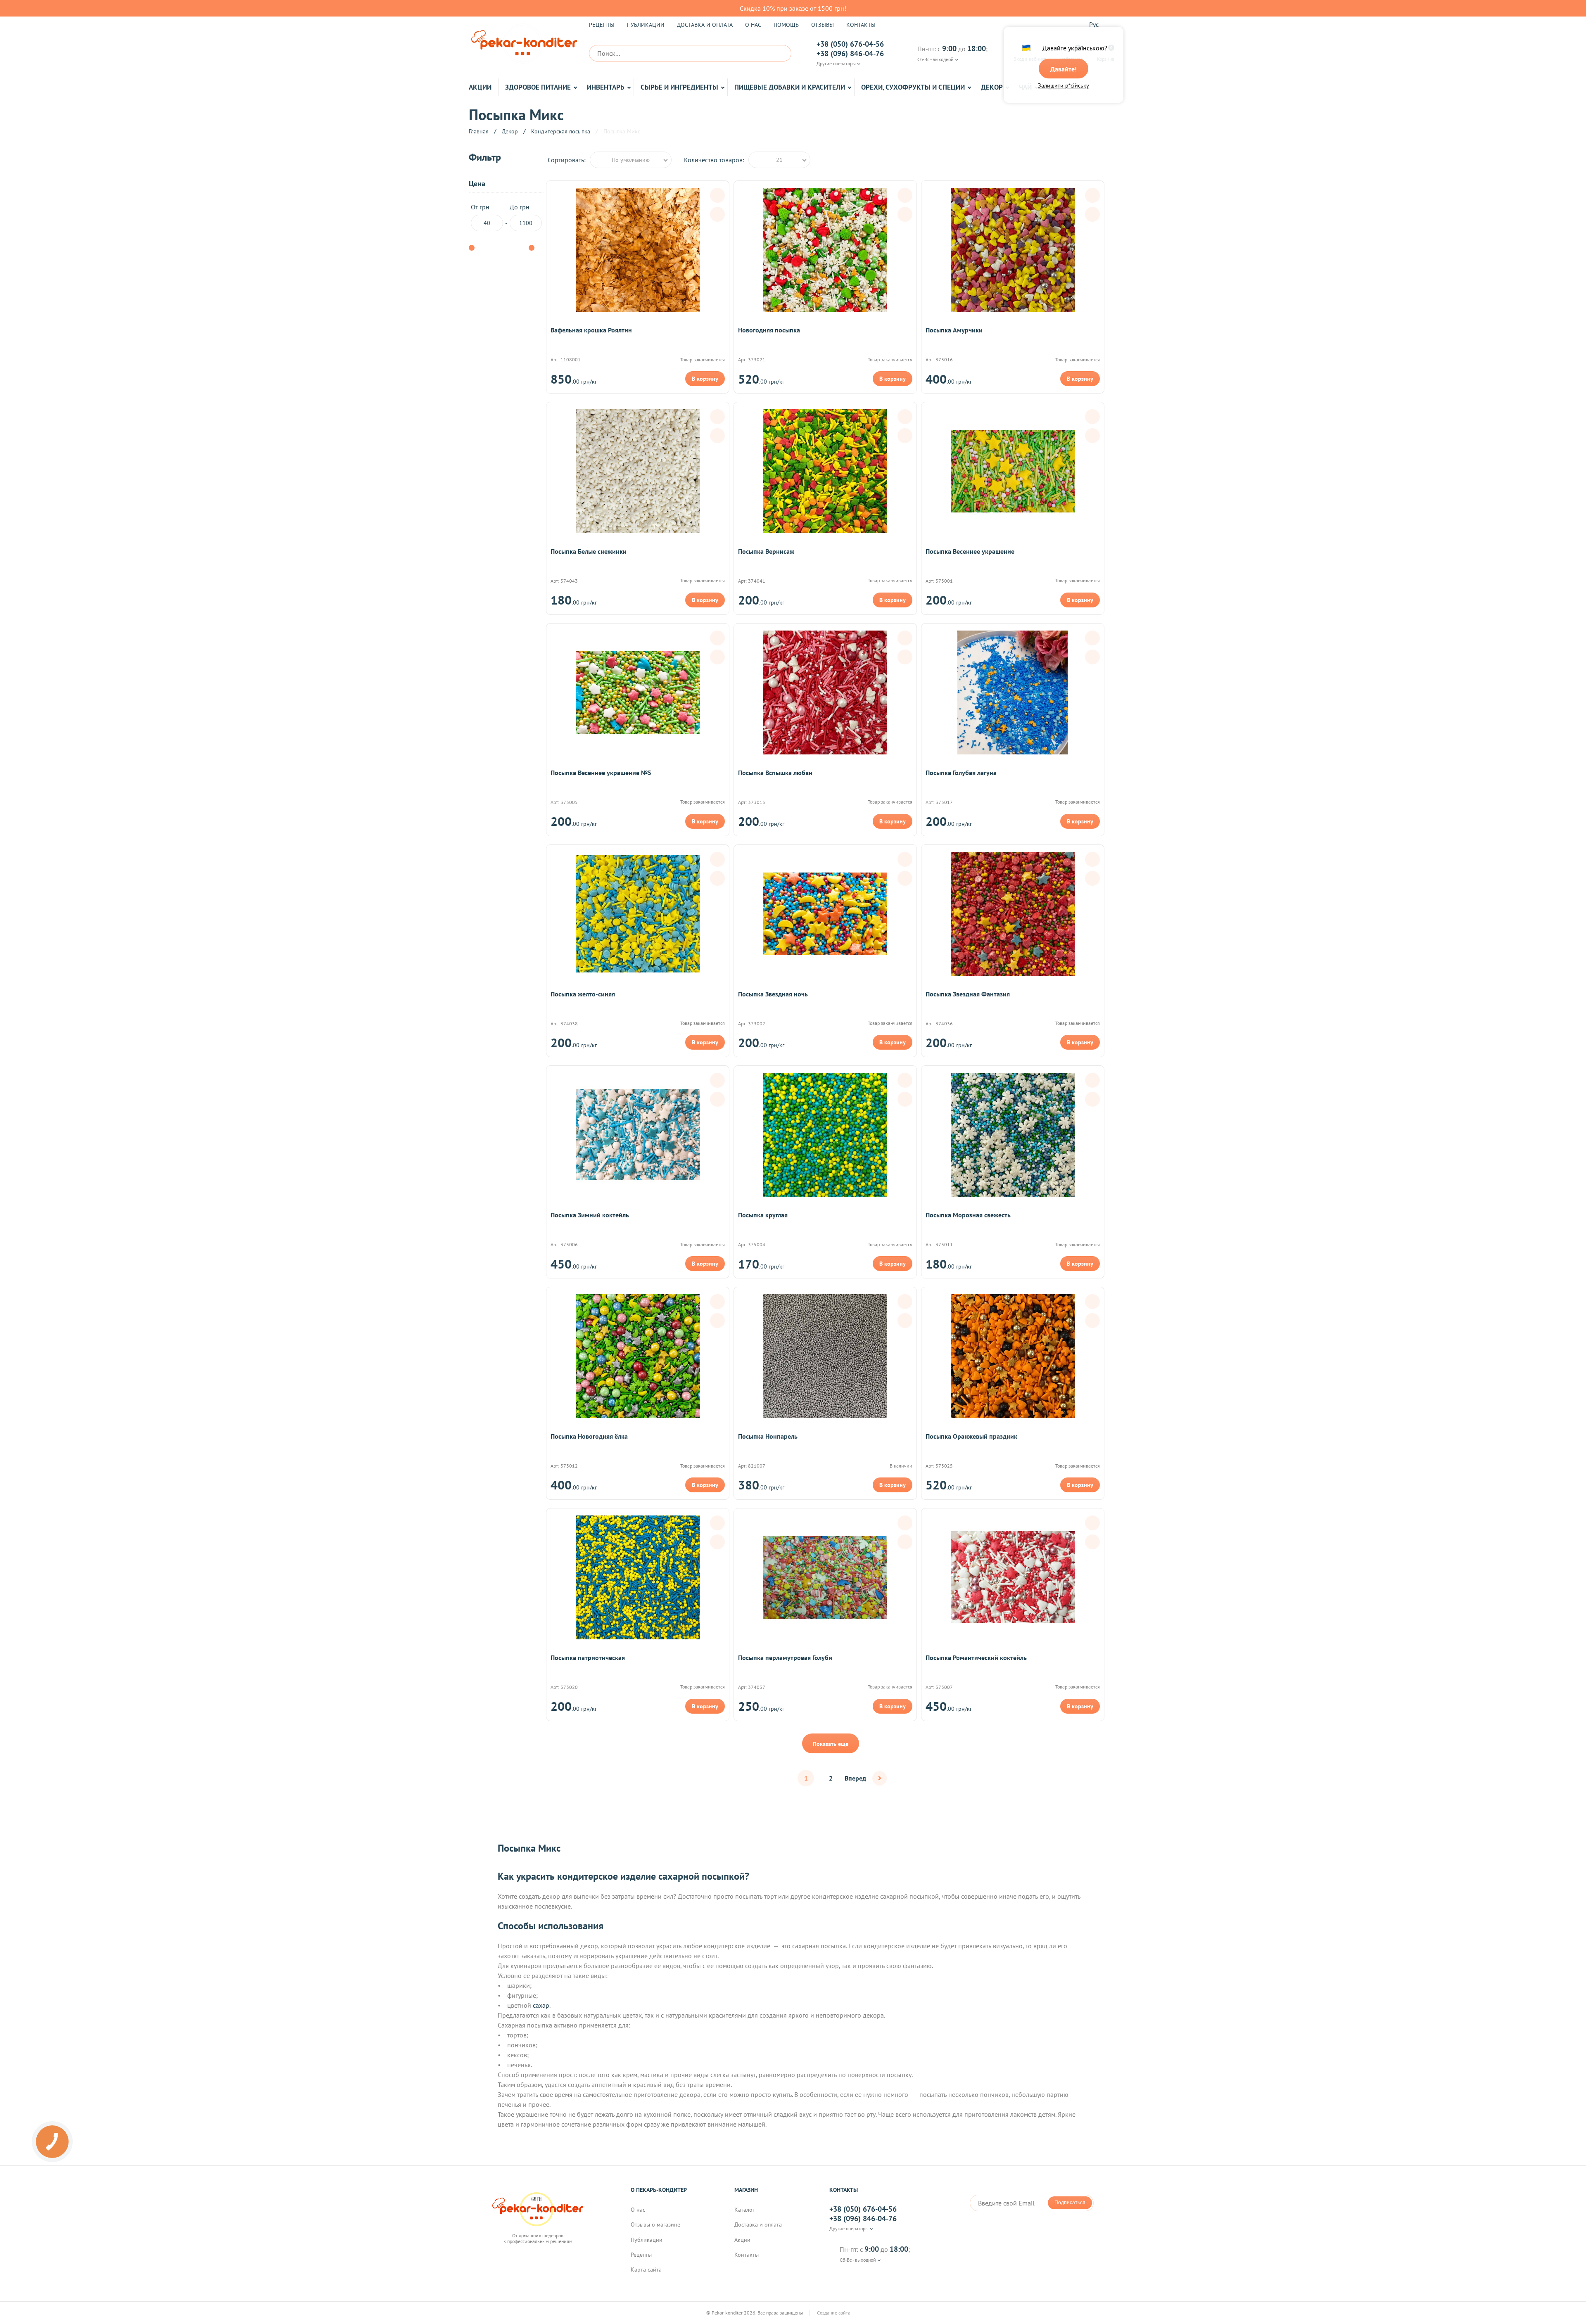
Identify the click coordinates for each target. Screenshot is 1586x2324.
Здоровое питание (538, 87)
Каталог (744, 2210)
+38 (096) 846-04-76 (850, 54)
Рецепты (602, 25)
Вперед (855, 1778)
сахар (541, 2005)
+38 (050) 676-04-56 (850, 44)
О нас (753, 25)
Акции (480, 87)
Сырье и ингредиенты (679, 87)
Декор (992, 87)
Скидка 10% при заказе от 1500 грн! (793, 8)
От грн (480, 207)
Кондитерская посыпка (561, 131)
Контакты (861, 25)
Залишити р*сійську (1064, 85)
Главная (479, 131)
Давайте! (1064, 69)
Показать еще (831, 1744)
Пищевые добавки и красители (790, 87)
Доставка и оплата (705, 25)
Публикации (646, 25)
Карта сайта (646, 2269)
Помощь (786, 25)
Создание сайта (834, 2313)
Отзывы (823, 25)
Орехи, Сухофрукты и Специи (913, 87)
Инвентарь (606, 87)
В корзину (705, 379)
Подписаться (1070, 2203)
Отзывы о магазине (655, 2224)
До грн (520, 207)
